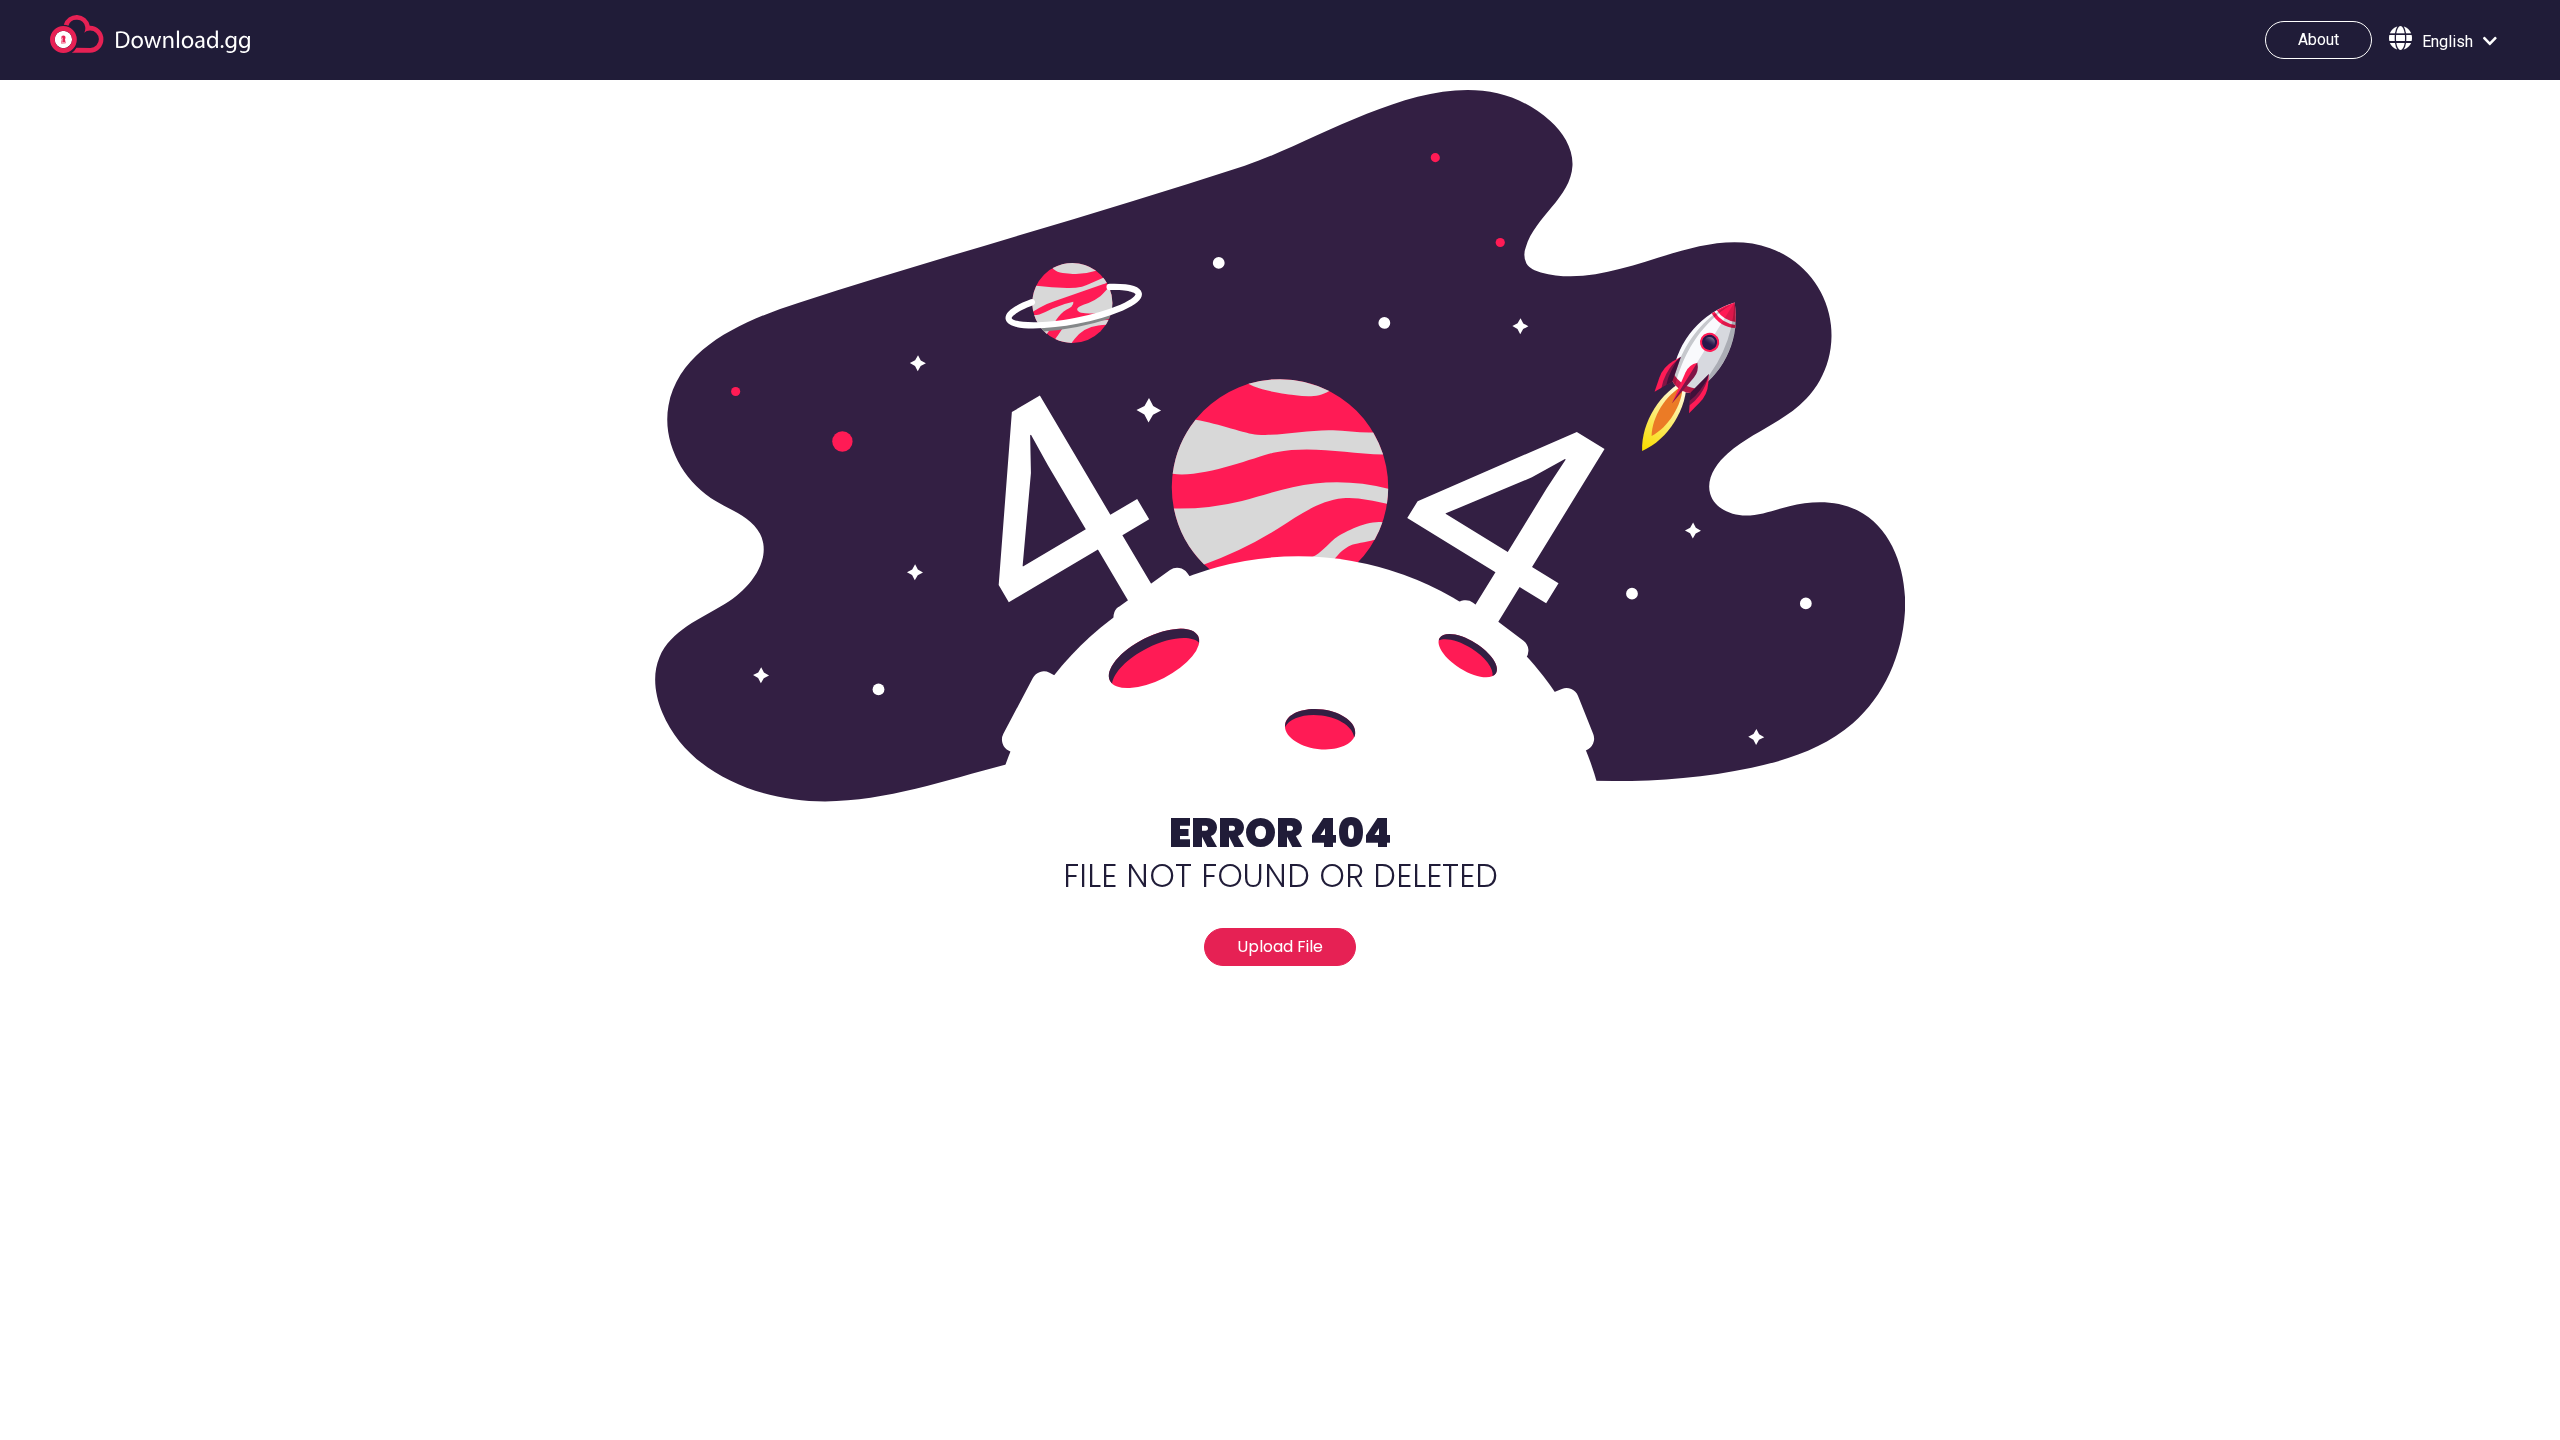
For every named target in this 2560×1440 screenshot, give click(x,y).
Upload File (1280, 946)
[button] (2443, 40)
